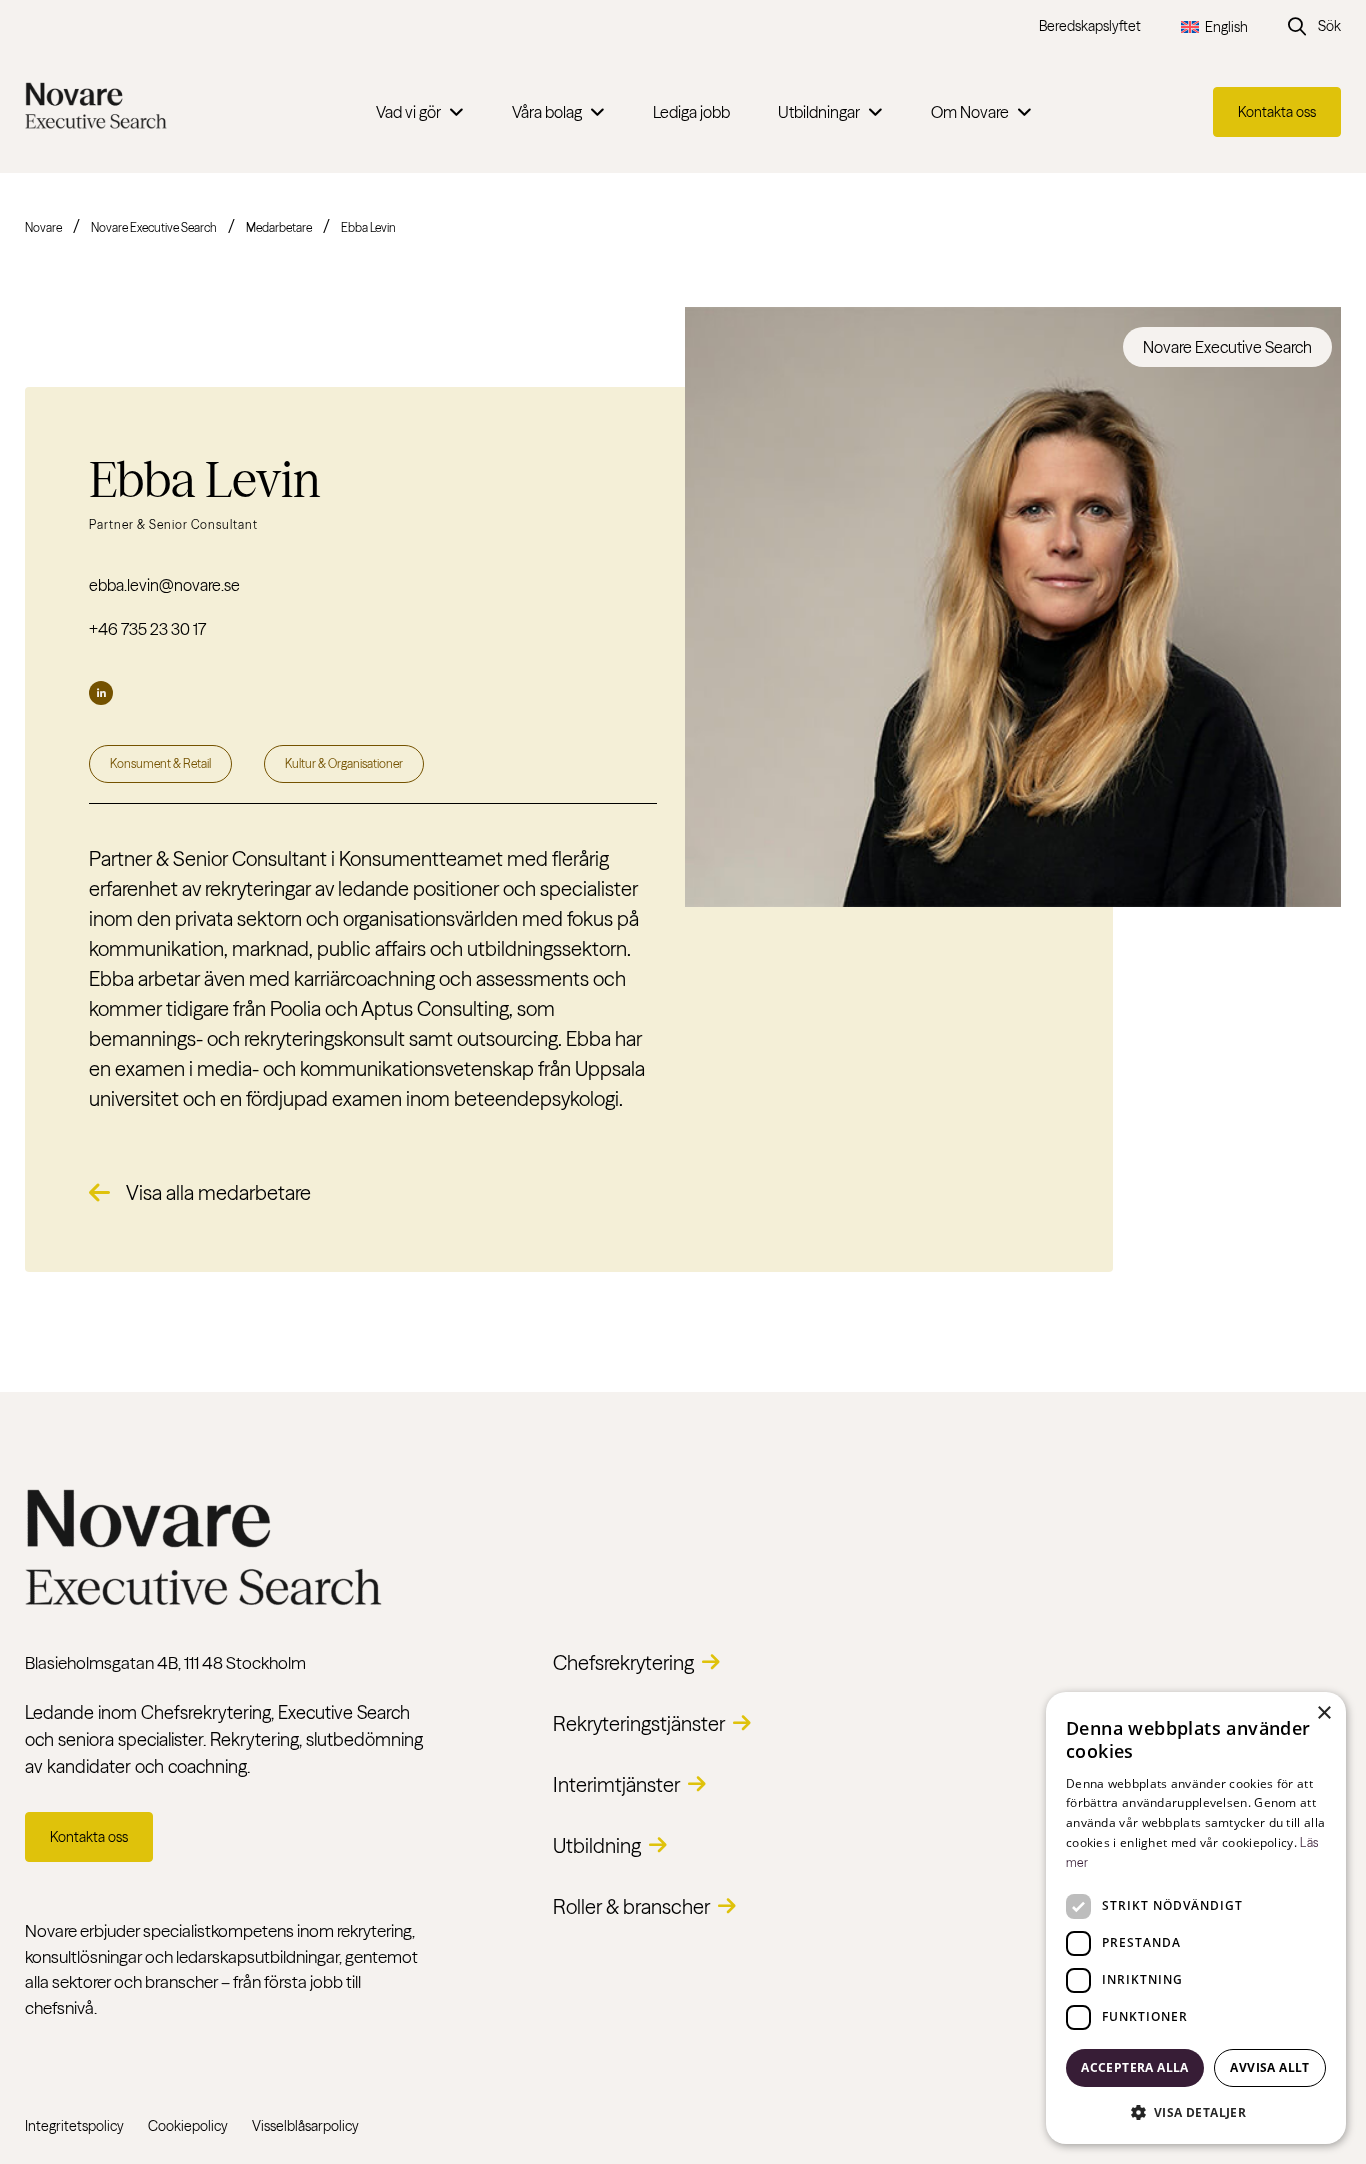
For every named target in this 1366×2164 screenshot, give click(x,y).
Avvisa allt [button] (1269, 2067)
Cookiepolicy (188, 2126)
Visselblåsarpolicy (305, 2126)
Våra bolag (547, 112)
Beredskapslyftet (1090, 26)
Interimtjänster (616, 1784)
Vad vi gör (408, 112)
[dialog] (1196, 1918)
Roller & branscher (631, 1906)
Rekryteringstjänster (639, 1723)
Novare (43, 227)
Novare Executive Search (154, 227)
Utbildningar (819, 112)
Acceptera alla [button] (1135, 2067)
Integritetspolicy (74, 2126)
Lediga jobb (691, 112)
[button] (1196, 2112)
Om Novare (970, 112)
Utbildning (597, 1845)
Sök (1329, 26)
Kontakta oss (1277, 112)
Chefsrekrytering (623, 1662)
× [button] (1323, 1713)
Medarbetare (279, 227)
